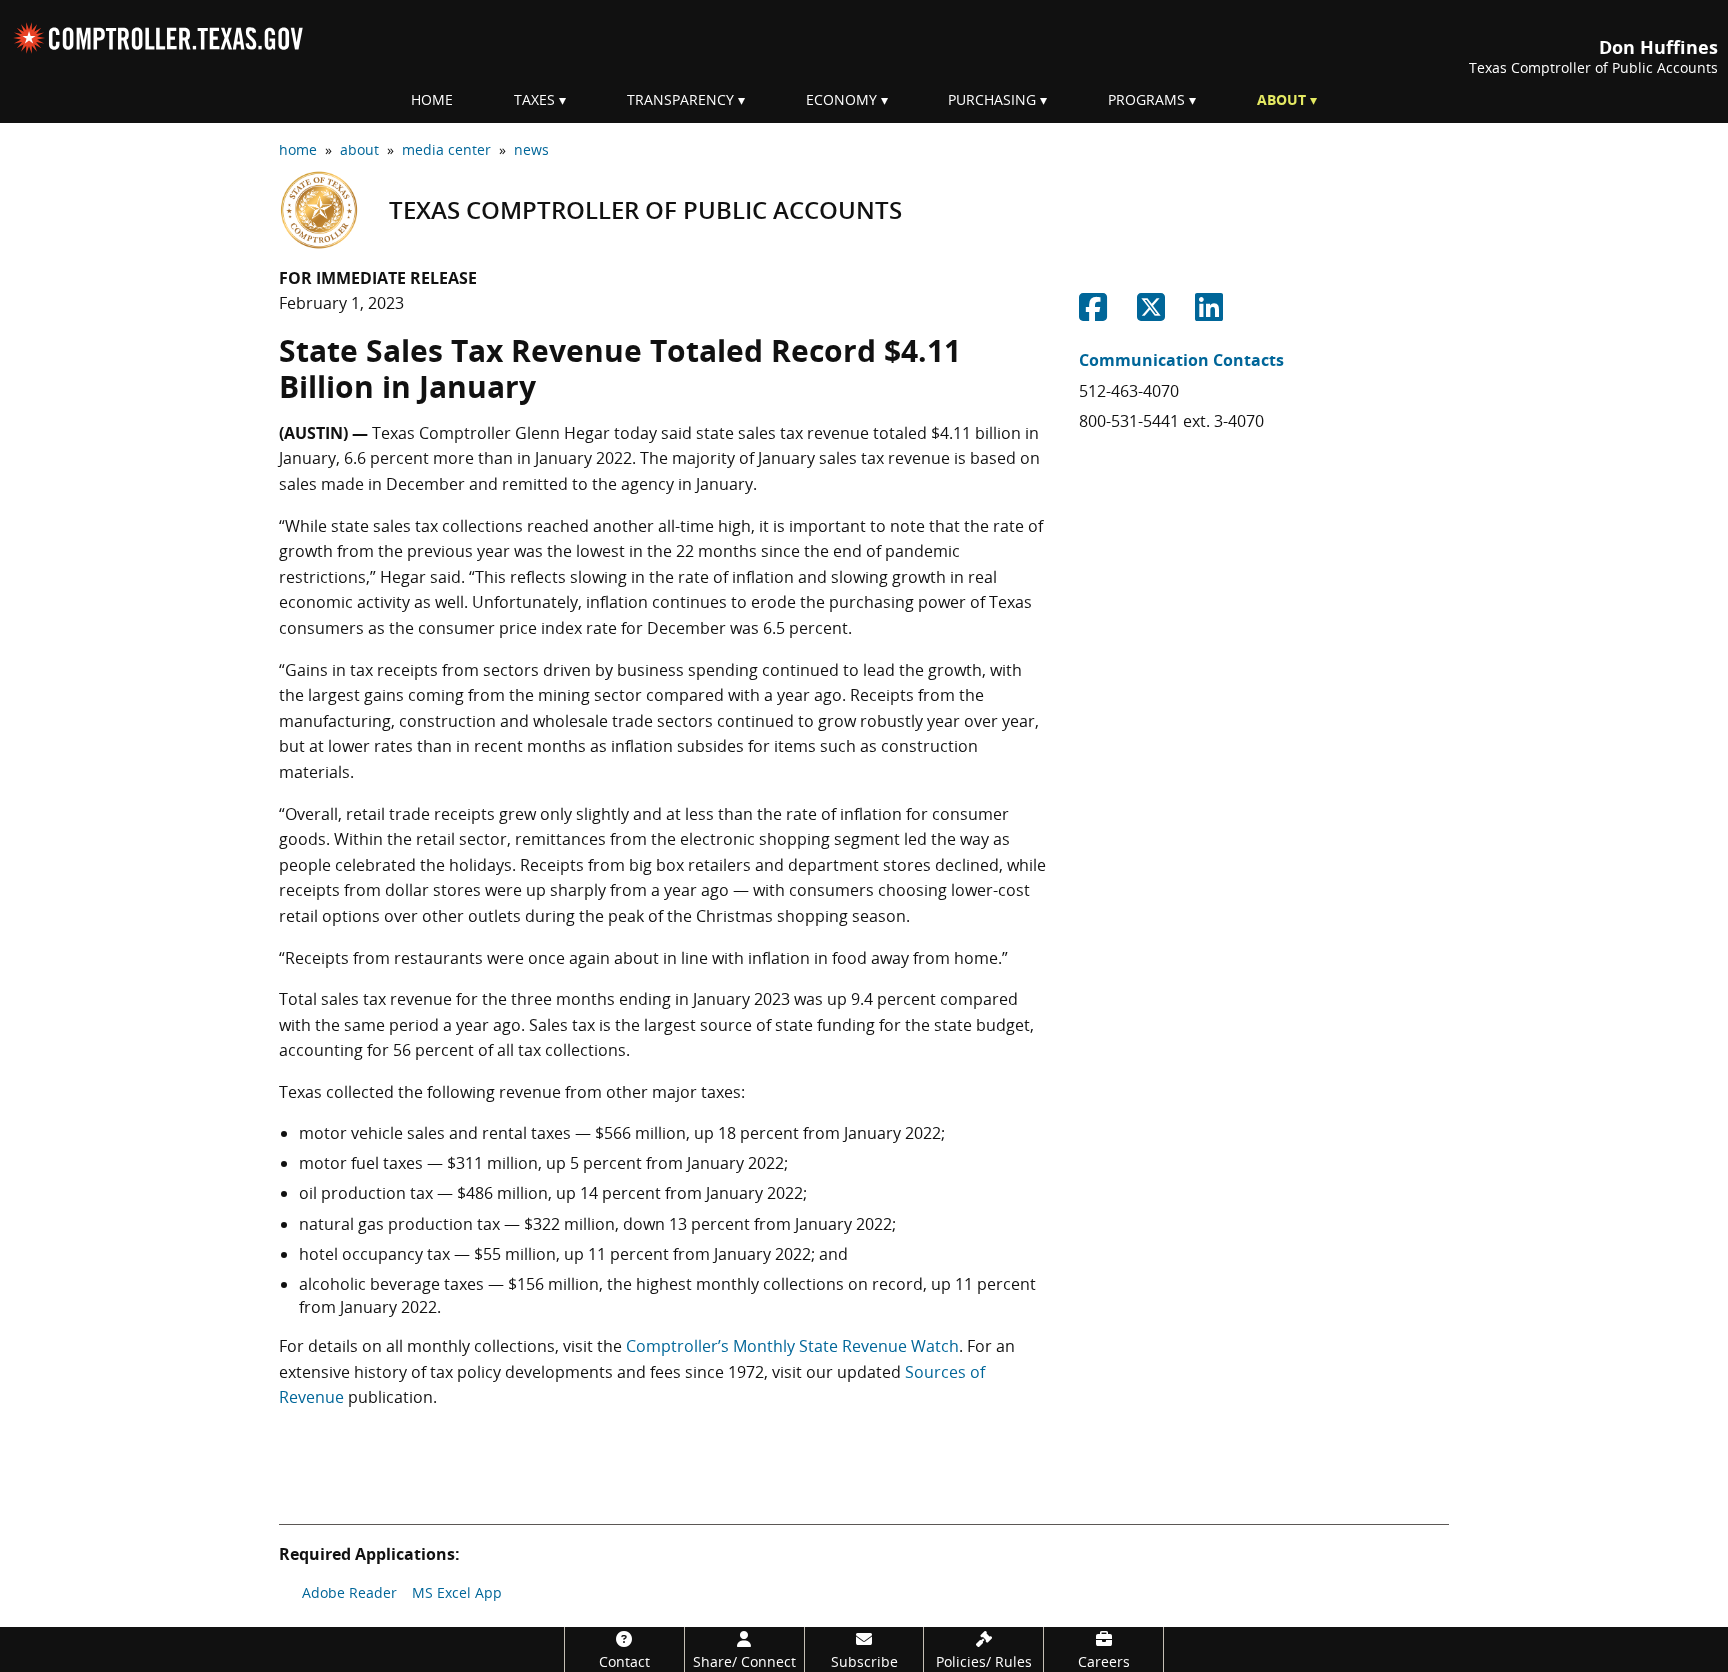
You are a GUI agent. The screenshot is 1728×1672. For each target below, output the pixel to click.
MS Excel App (457, 1592)
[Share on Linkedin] (1209, 313)
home (298, 149)
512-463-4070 (1129, 391)
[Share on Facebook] (1093, 313)
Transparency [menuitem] (680, 99)
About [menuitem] (1281, 99)
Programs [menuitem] (1146, 99)
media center (446, 149)
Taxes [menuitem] (534, 99)
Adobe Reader (349, 1592)
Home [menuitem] (432, 99)
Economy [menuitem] (841, 99)
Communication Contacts (1181, 360)
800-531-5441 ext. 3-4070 (1171, 421)
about (359, 149)
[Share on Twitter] (1151, 313)
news (531, 149)
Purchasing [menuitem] (992, 99)
